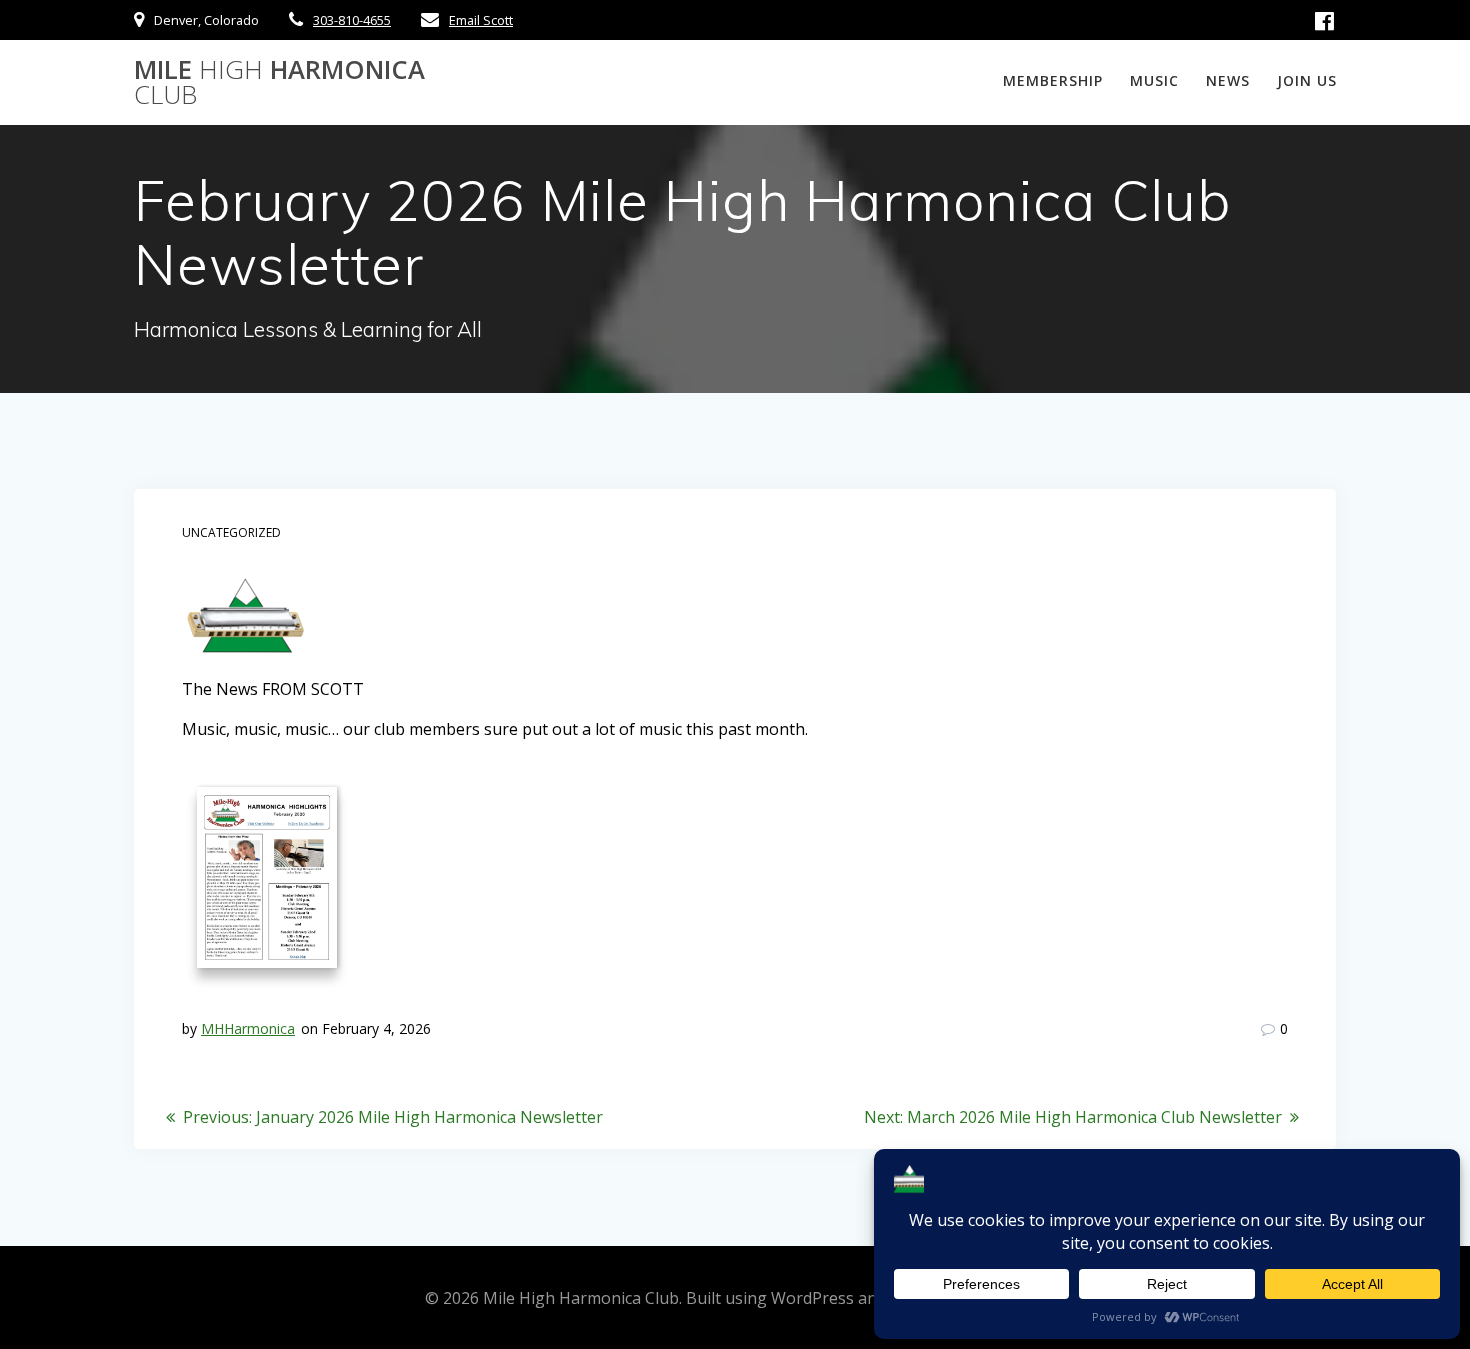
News (1228, 80)
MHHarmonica (248, 1028)
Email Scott (481, 20)
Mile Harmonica (279, 82)
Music (1154, 80)
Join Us (1307, 80)
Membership (1053, 80)
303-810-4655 (352, 20)
